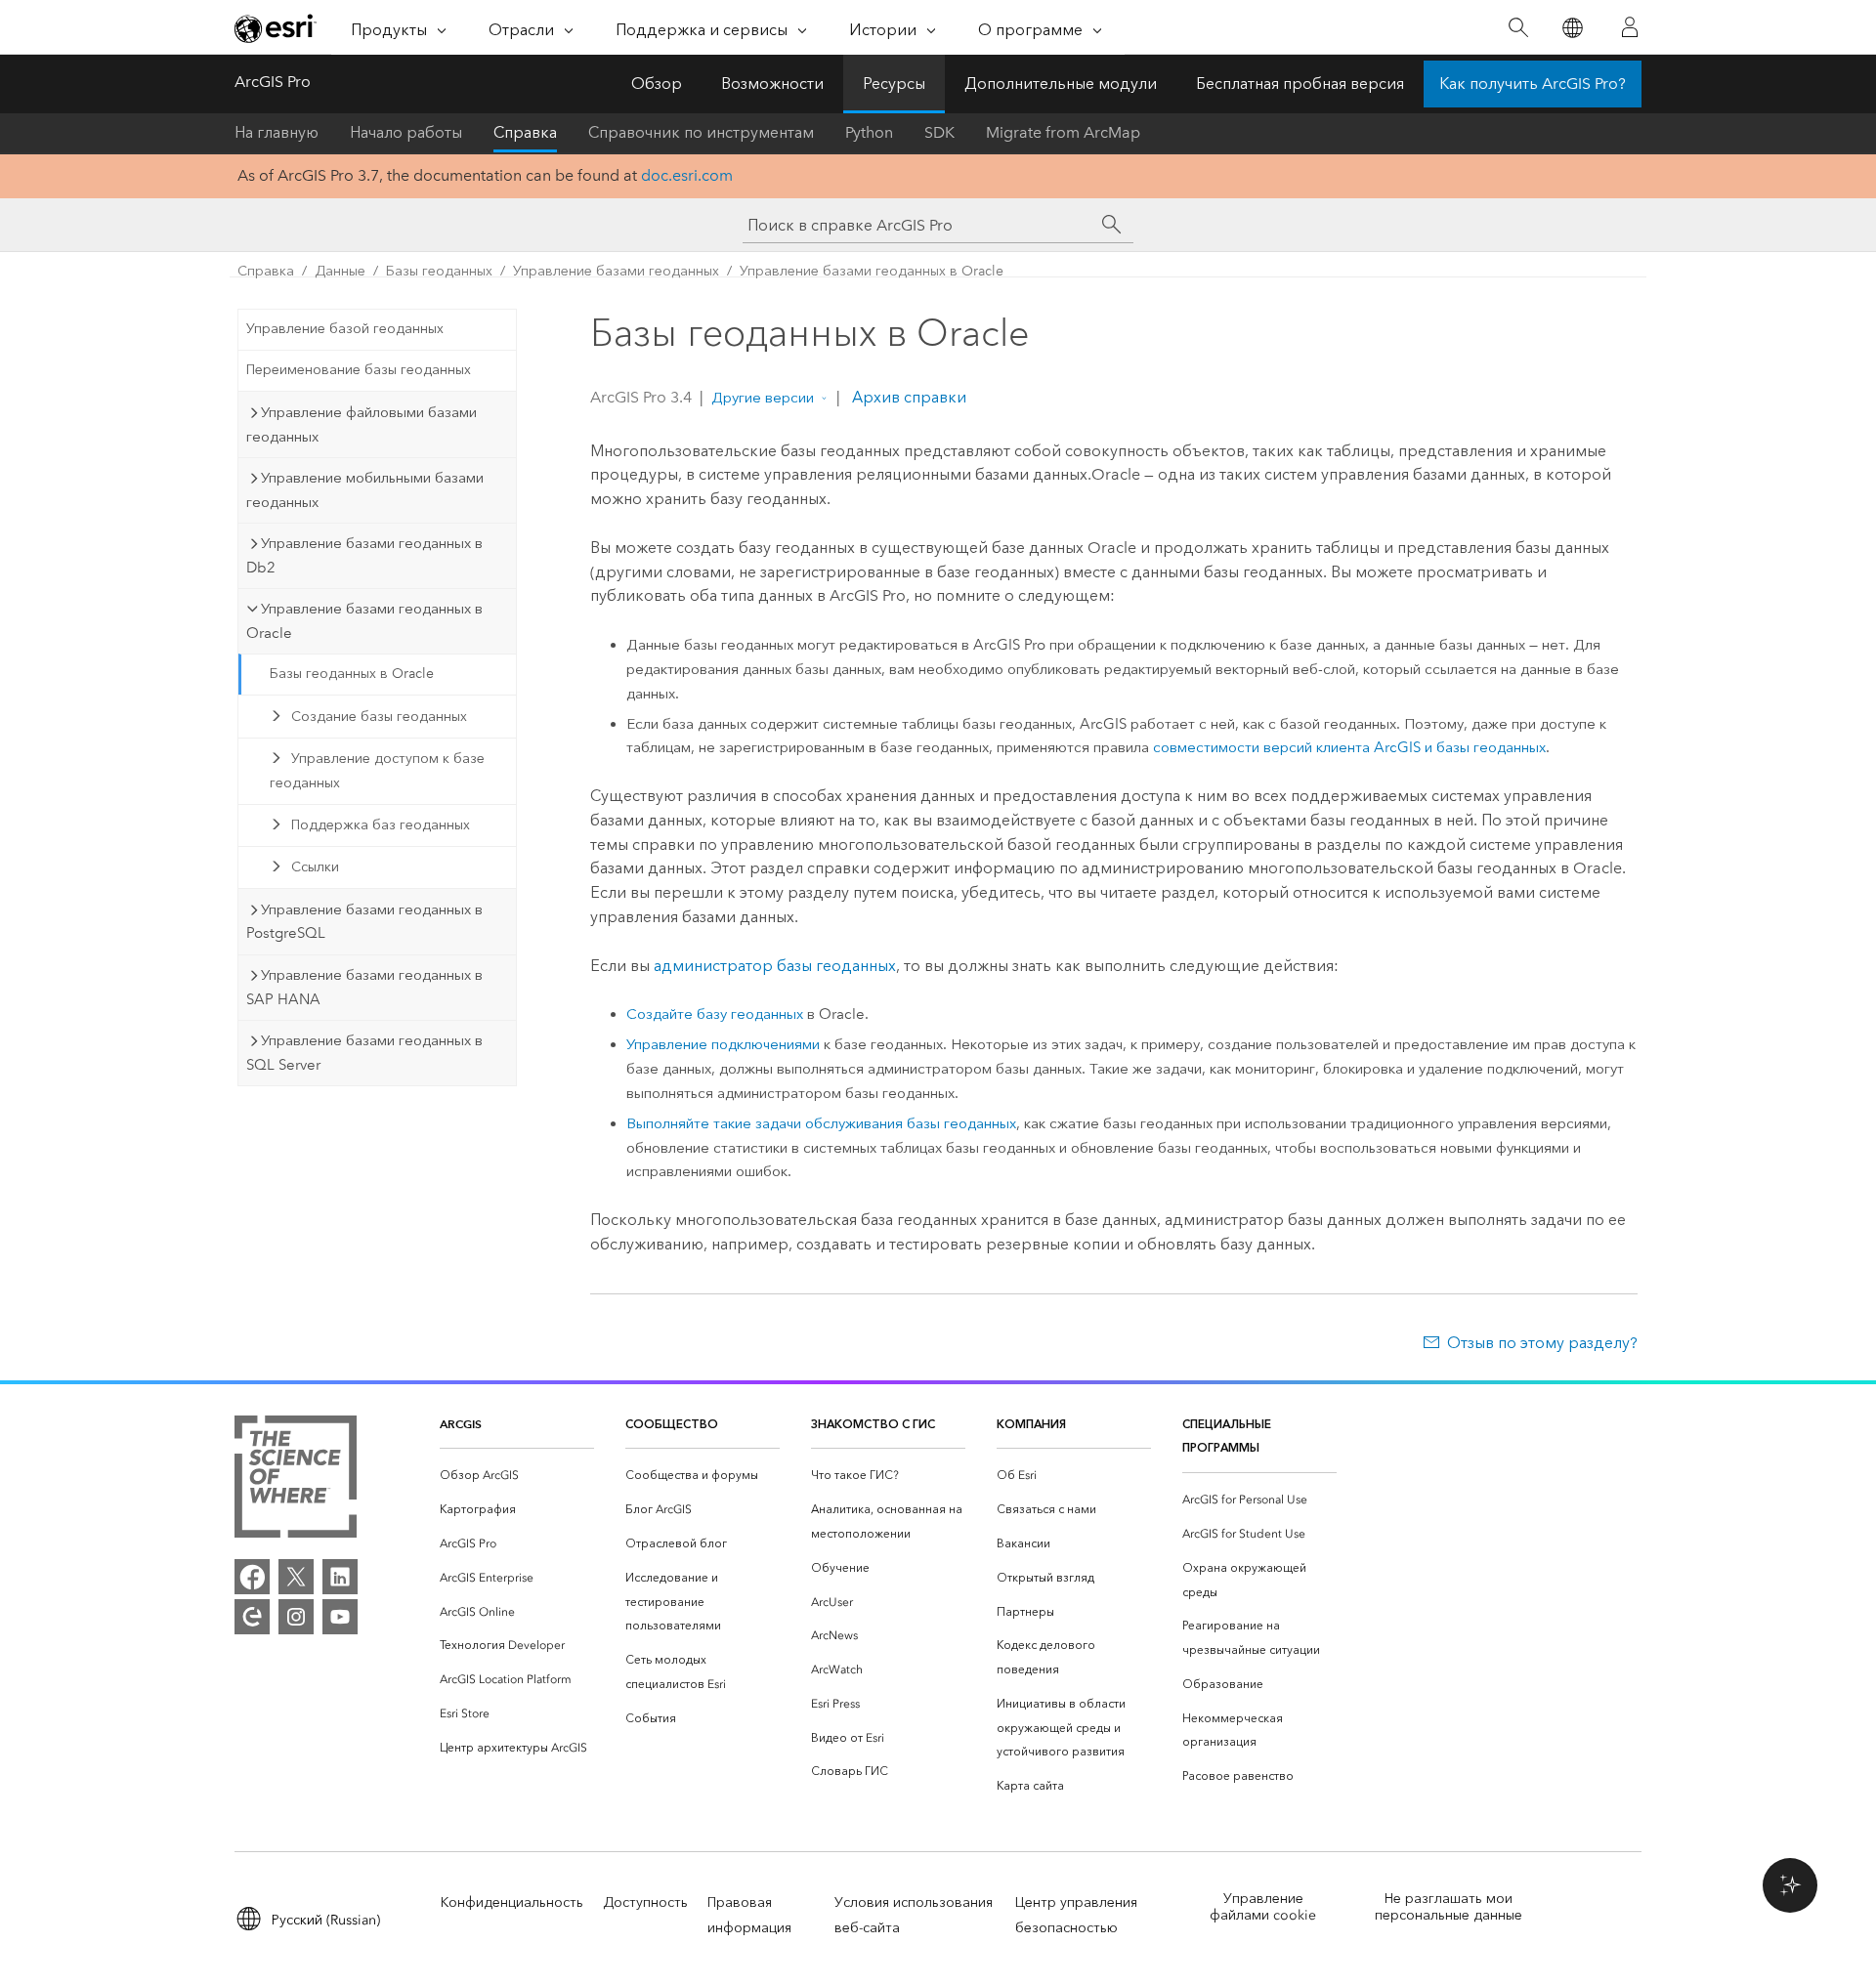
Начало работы (406, 132)
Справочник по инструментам (701, 132)
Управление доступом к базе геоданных (377, 771)
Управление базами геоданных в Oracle (872, 271)
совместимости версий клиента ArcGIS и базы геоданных (1349, 747)
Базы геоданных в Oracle (352, 674)
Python (869, 132)
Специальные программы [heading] (1227, 1436)
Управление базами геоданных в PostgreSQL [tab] (364, 922)
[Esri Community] (252, 1617)
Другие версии (763, 398)
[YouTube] (340, 1617)
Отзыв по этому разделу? (1542, 1343)
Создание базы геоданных (379, 717)
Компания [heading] (1031, 1424)
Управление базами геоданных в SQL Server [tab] (364, 1053)
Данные (340, 271)
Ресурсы (894, 84)
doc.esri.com (687, 175)
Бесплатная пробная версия (1300, 84)
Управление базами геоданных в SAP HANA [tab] (364, 987)
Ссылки (315, 867)
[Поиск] (1518, 28)
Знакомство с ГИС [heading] (873, 1424)
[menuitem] (517, 1476)
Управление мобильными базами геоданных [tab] (365, 490)
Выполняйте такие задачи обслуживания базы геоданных (821, 1123)
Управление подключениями (723, 1044)
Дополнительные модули (1061, 84)
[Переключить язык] (1572, 28)
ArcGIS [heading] (461, 1424)
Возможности (772, 84)
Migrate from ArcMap (1063, 132)
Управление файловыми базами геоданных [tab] (362, 424)
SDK (939, 132)
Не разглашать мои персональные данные (1449, 1907)
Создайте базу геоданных (715, 1014)
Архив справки (907, 397)
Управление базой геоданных (345, 329)
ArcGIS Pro (273, 82)
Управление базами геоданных (616, 271)
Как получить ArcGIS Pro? (1533, 84)
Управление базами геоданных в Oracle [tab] (364, 621)
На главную (277, 132)
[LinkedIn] (340, 1577)
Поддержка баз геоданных (381, 825)
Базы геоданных (439, 271)
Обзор (657, 84)
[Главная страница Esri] (276, 28)
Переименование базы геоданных (359, 370)
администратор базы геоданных (775, 966)
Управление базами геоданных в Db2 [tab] (364, 555)
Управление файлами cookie (1263, 1907)
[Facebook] (252, 1577)
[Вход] (1630, 27)
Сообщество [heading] (672, 1424)
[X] (296, 1577)
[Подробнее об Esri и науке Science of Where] (296, 1480)
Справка (525, 132)
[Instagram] (296, 1617)
